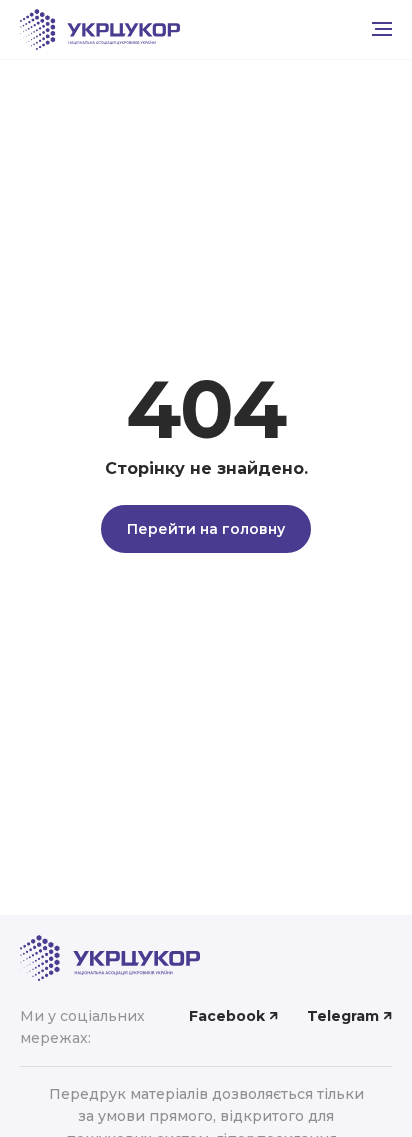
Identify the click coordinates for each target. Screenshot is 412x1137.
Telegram (343, 1016)
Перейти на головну (206, 529)
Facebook (227, 1016)
